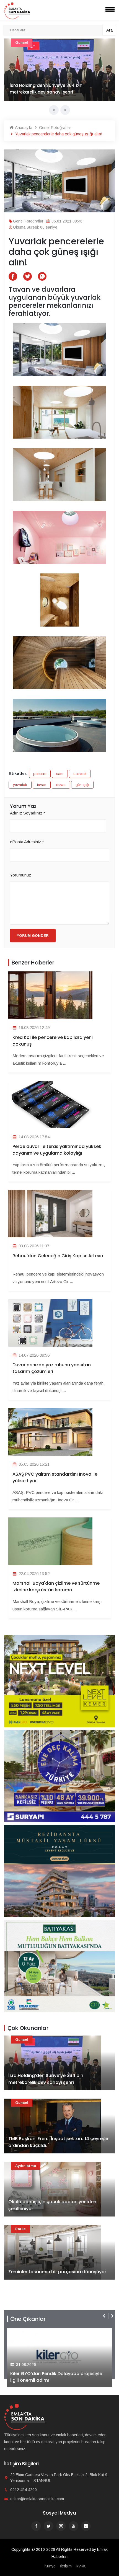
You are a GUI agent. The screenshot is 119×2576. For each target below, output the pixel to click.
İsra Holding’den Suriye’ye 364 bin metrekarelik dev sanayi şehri (46, 2079)
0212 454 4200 (24, 2490)
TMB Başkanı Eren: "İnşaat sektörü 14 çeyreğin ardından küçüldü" (59, 2142)
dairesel (80, 774)
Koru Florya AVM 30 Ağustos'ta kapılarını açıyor (53, 89)
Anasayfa (23, 127)
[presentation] (54, 110)
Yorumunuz (20, 875)
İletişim (66, 2566)
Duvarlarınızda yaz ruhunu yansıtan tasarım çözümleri (52, 1368)
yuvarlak (20, 785)
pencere (40, 774)
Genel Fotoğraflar (55, 127)
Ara (109, 30)
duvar (61, 785)
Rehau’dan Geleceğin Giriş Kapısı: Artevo (58, 1256)
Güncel (22, 2040)
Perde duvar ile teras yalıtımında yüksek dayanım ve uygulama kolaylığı (57, 1150)
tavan (42, 785)
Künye (50, 2566)
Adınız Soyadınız (28, 813)
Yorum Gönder (33, 936)
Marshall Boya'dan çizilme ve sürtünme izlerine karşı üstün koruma (56, 1586)
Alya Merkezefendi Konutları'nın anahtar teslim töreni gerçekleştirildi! (55, 2377)
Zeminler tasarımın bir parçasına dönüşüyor (57, 2272)
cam (60, 774)
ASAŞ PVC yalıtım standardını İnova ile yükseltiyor (55, 1477)
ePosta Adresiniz (27, 842)
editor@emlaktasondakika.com (37, 2499)
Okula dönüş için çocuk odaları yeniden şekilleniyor (52, 2205)
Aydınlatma (26, 2166)
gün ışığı (82, 785)
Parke (20, 2229)
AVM (19, 42)
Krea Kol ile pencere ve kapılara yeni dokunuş (53, 1041)
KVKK (81, 2566)
